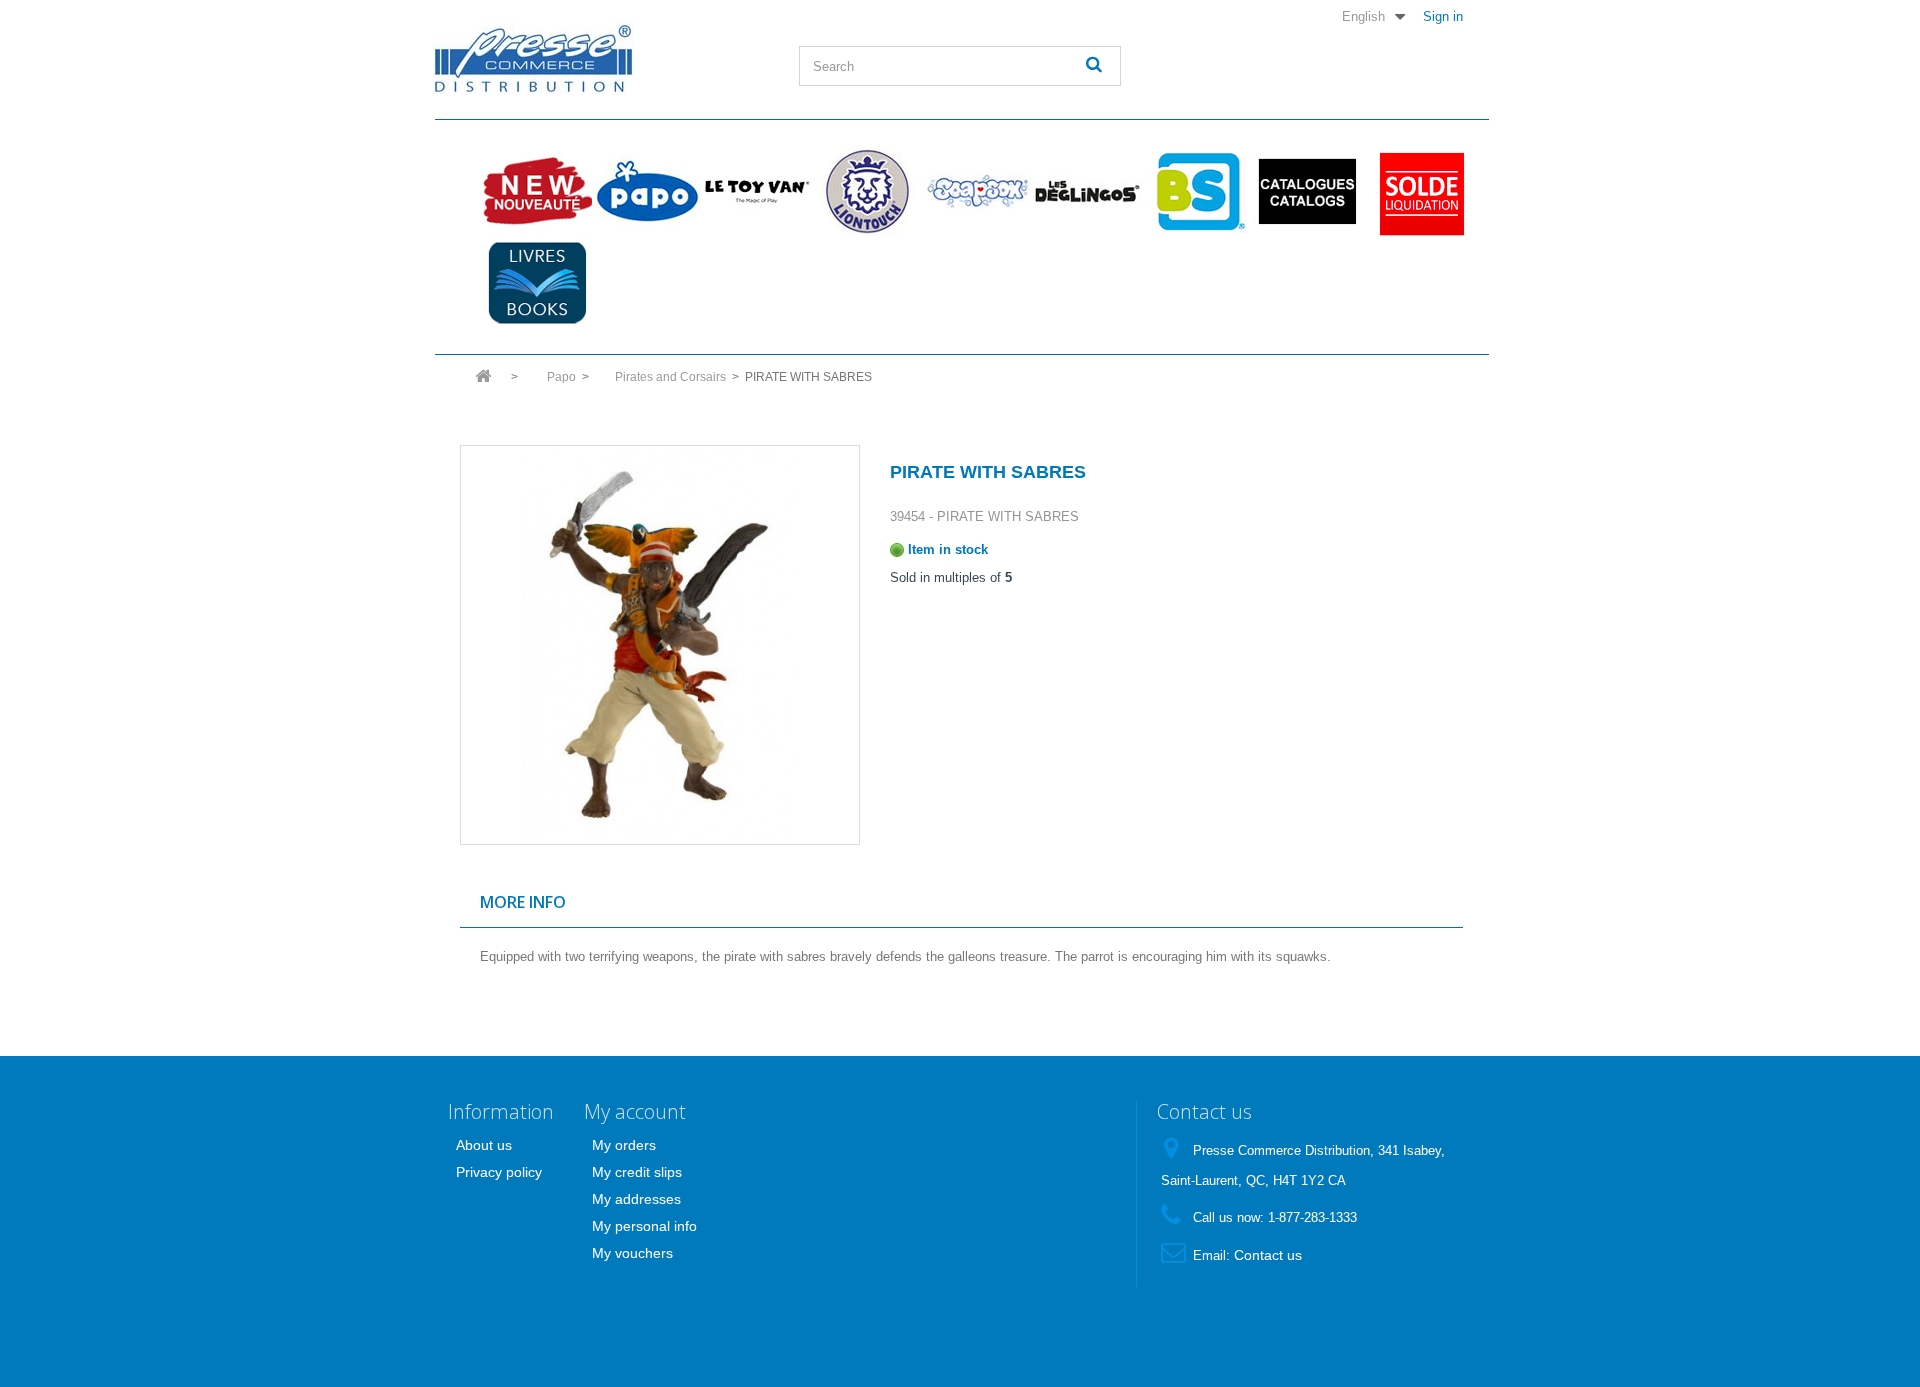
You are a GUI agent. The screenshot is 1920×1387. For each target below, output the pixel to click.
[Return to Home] (483, 382)
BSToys (1197, 191)
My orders (624, 1145)
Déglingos (1087, 191)
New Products (537, 191)
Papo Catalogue (1307, 191)
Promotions (1417, 191)
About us (484, 1145)
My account (635, 1111)
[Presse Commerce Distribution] (601, 56)
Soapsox (977, 191)
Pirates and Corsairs (670, 377)
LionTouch (867, 191)
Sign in (1443, 16)
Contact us (1268, 1255)
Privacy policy (499, 1172)
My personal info (644, 1226)
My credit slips (637, 1172)
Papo (647, 191)
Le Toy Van (757, 191)
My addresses (636, 1199)
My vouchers (632, 1253)
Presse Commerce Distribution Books (537, 283)
